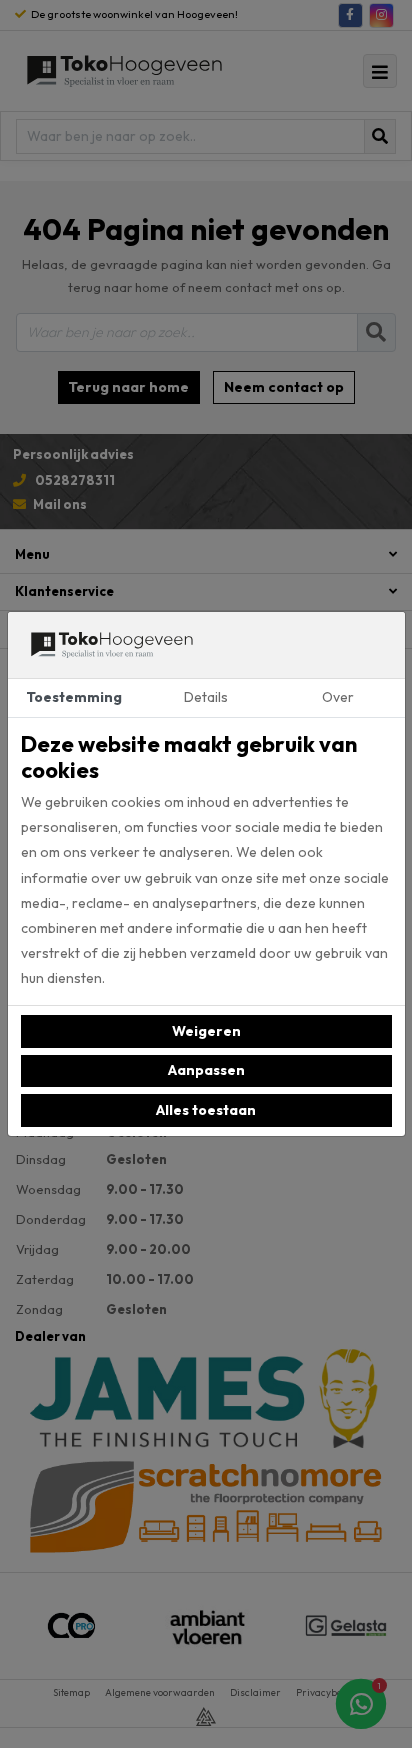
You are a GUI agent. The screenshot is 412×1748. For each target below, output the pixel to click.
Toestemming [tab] (74, 697)
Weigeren (206, 1031)
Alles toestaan (206, 1110)
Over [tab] (338, 697)
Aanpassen (206, 1070)
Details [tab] (206, 697)
